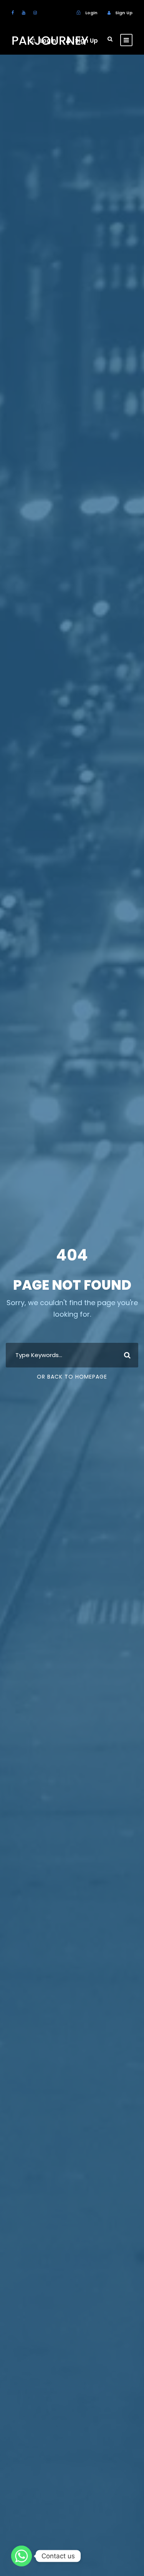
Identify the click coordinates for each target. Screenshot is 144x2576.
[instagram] (35, 13)
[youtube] (24, 13)
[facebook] (13, 13)
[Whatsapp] (22, 2556)
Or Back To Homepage (72, 1377)
